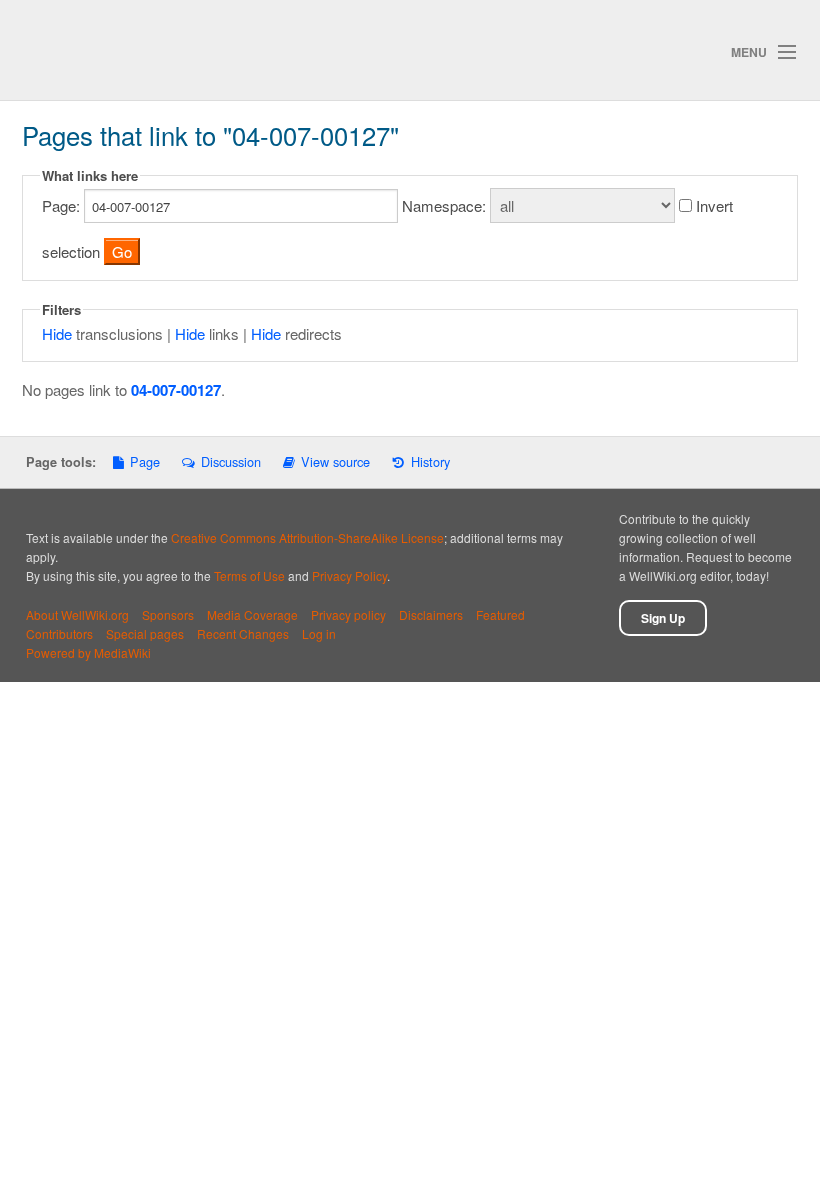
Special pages (145, 633)
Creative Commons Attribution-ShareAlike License (307, 537)
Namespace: (444, 205)
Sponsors (168, 614)
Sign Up (663, 618)
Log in (319, 633)
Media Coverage (252, 614)
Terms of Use (249, 575)
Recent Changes (243, 633)
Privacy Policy (349, 575)
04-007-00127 (176, 390)
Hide (57, 333)
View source (335, 461)
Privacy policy (348, 614)
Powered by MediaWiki (88, 652)
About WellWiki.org (77, 614)
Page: (61, 205)
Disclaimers (431, 614)
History (430, 461)
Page (145, 461)
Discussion (230, 461)
